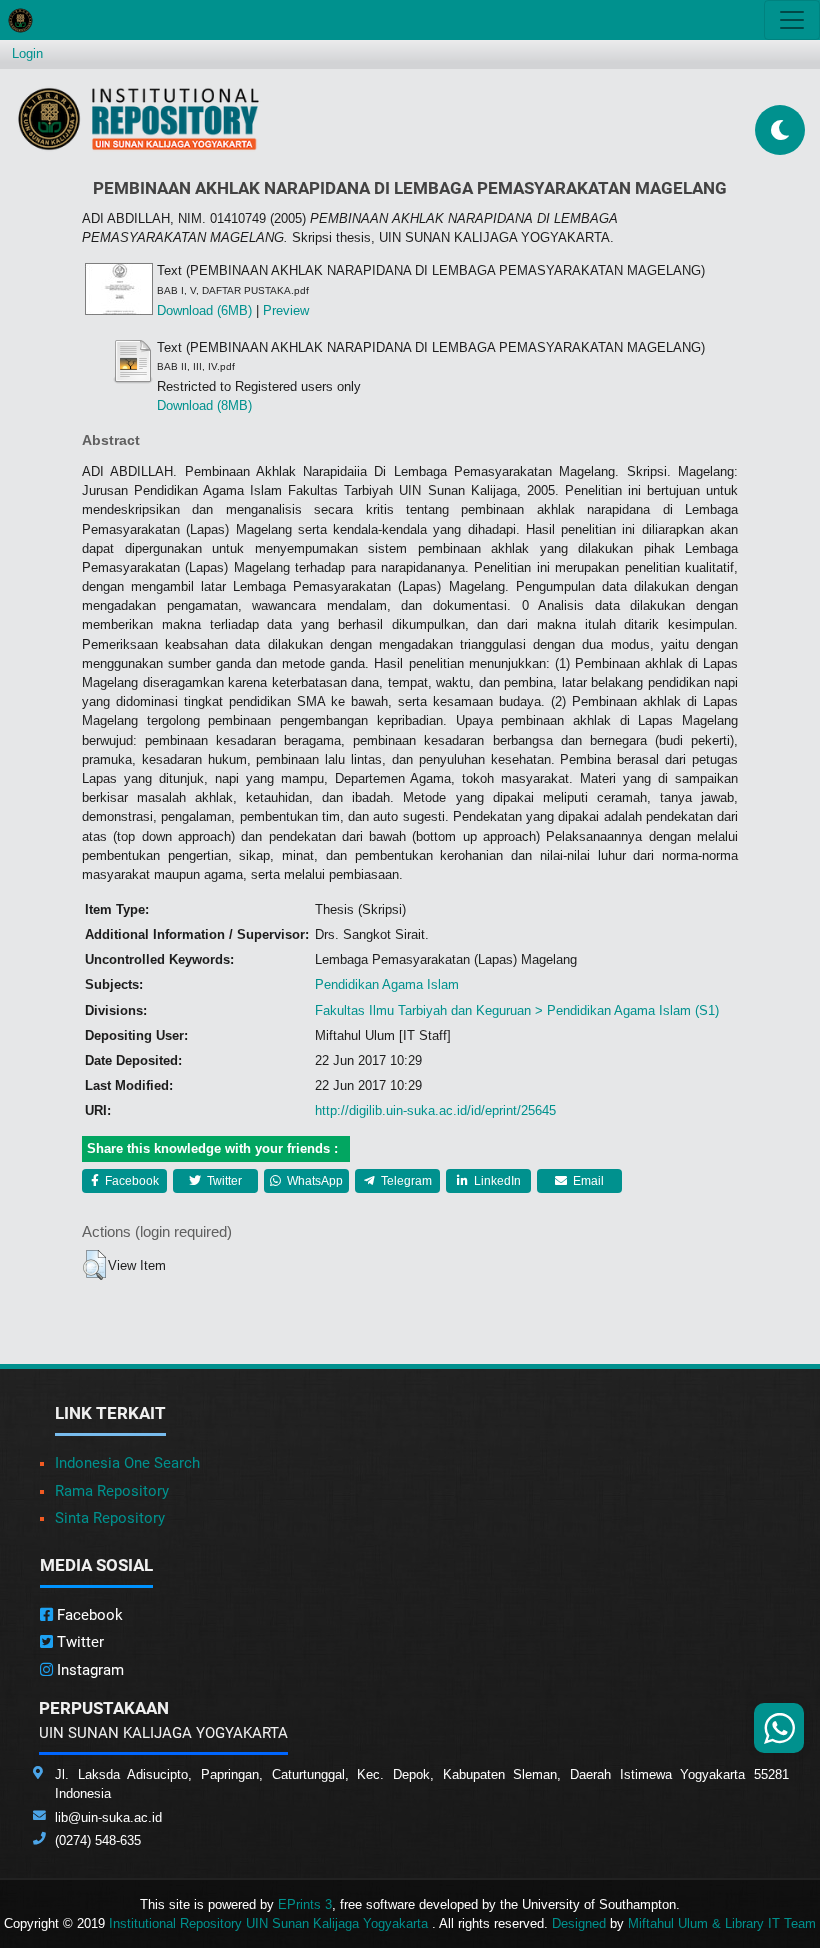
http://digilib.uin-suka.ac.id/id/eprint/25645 (435, 1110)
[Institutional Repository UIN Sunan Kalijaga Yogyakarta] (138, 118)
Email (587, 1181)
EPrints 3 (305, 1904)
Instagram (88, 1670)
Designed (579, 1923)
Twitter (223, 1181)
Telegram (405, 1181)
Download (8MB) (204, 405)
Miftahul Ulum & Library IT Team (722, 1923)
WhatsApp (313, 1181)
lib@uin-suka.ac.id (108, 1817)
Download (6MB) (204, 310)
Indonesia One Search (127, 1463)
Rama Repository (112, 1491)
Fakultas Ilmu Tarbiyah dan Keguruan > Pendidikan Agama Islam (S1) (517, 1010)
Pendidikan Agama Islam (387, 984)
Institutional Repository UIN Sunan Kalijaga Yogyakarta (270, 1923)
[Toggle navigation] (792, 20)
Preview (286, 310)
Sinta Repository (110, 1518)
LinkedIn (496, 1181)
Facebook (130, 1181)
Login (27, 53)
